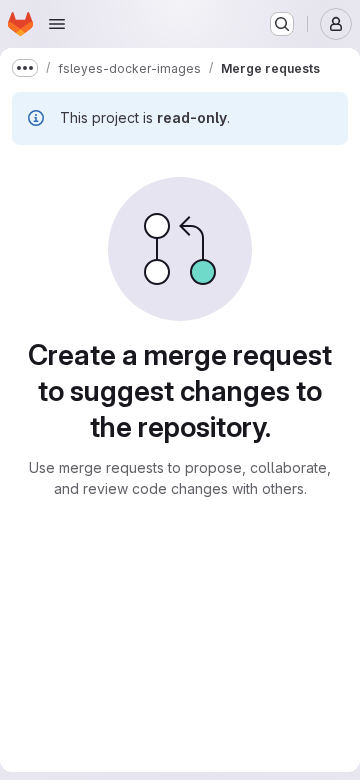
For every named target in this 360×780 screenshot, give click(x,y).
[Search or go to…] (282, 24)
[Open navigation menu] (57, 24)
